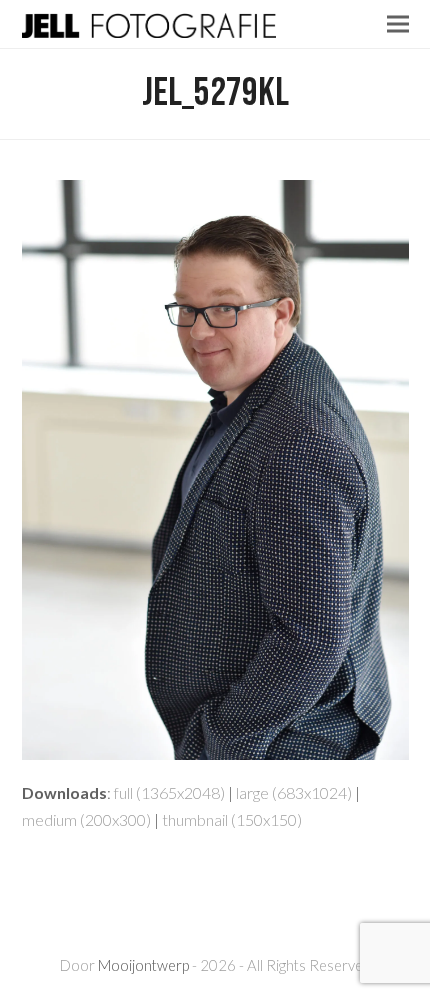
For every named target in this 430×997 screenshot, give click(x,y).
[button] (398, 23)
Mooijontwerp (143, 965)
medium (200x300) (86, 819)
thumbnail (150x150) (232, 819)
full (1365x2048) (169, 792)
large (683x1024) (294, 792)
